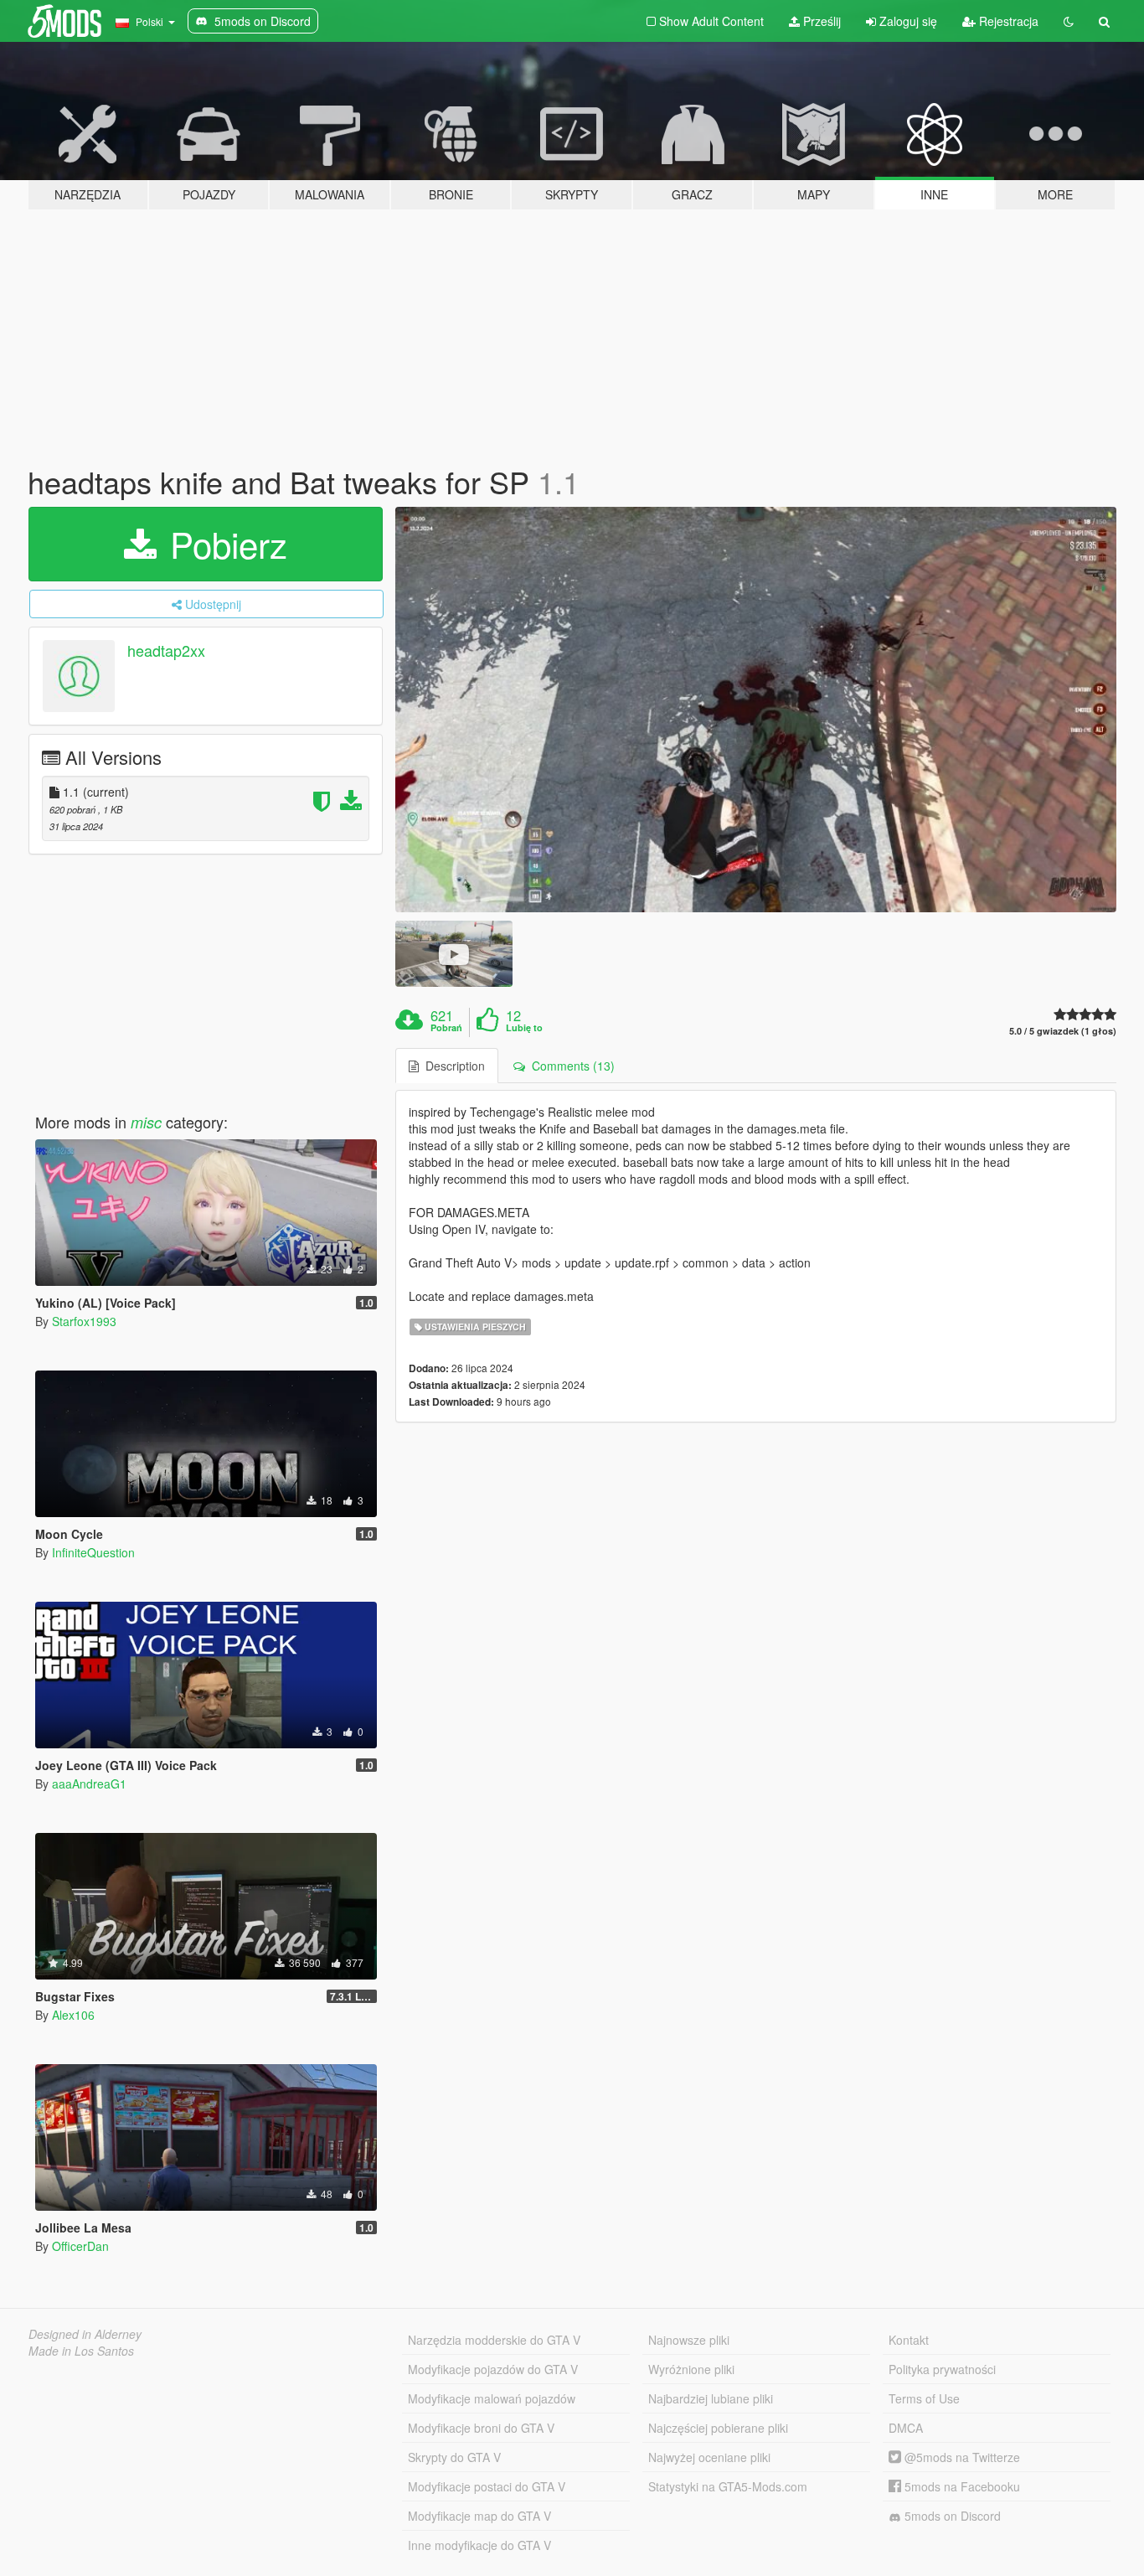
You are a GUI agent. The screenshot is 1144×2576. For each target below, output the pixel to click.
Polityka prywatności (942, 2369)
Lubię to (524, 1028)
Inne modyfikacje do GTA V (479, 2545)
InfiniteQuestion (93, 1552)
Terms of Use (924, 2398)
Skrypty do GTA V (454, 2457)
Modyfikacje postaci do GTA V (487, 2486)
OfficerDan (80, 2246)
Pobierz (224, 544)
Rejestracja (1007, 21)
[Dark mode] (1069, 21)
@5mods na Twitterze (961, 2457)
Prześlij (820, 21)
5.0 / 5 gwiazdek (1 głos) (1063, 1031)
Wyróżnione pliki (691, 2369)
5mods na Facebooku (961, 2486)
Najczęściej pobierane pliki (718, 2428)
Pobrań (446, 1028)
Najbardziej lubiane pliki (711, 2398)
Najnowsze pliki (689, 2340)
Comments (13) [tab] (570, 1066)
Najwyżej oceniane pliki (709, 2457)
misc (146, 1122)
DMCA (906, 2428)
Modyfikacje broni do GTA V (481, 2428)
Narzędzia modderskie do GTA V (494, 2340)
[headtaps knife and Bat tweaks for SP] (756, 710)
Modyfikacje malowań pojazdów (492, 2398)
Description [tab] (452, 1066)
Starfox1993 (84, 1321)
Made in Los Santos (81, 2351)
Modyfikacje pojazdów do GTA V (493, 2369)
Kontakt (909, 2340)
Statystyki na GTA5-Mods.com (728, 2486)
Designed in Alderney (85, 2334)
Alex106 (73, 2015)
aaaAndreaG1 (89, 1784)
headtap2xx (166, 650)
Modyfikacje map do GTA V (479, 2516)
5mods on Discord (951, 2516)
